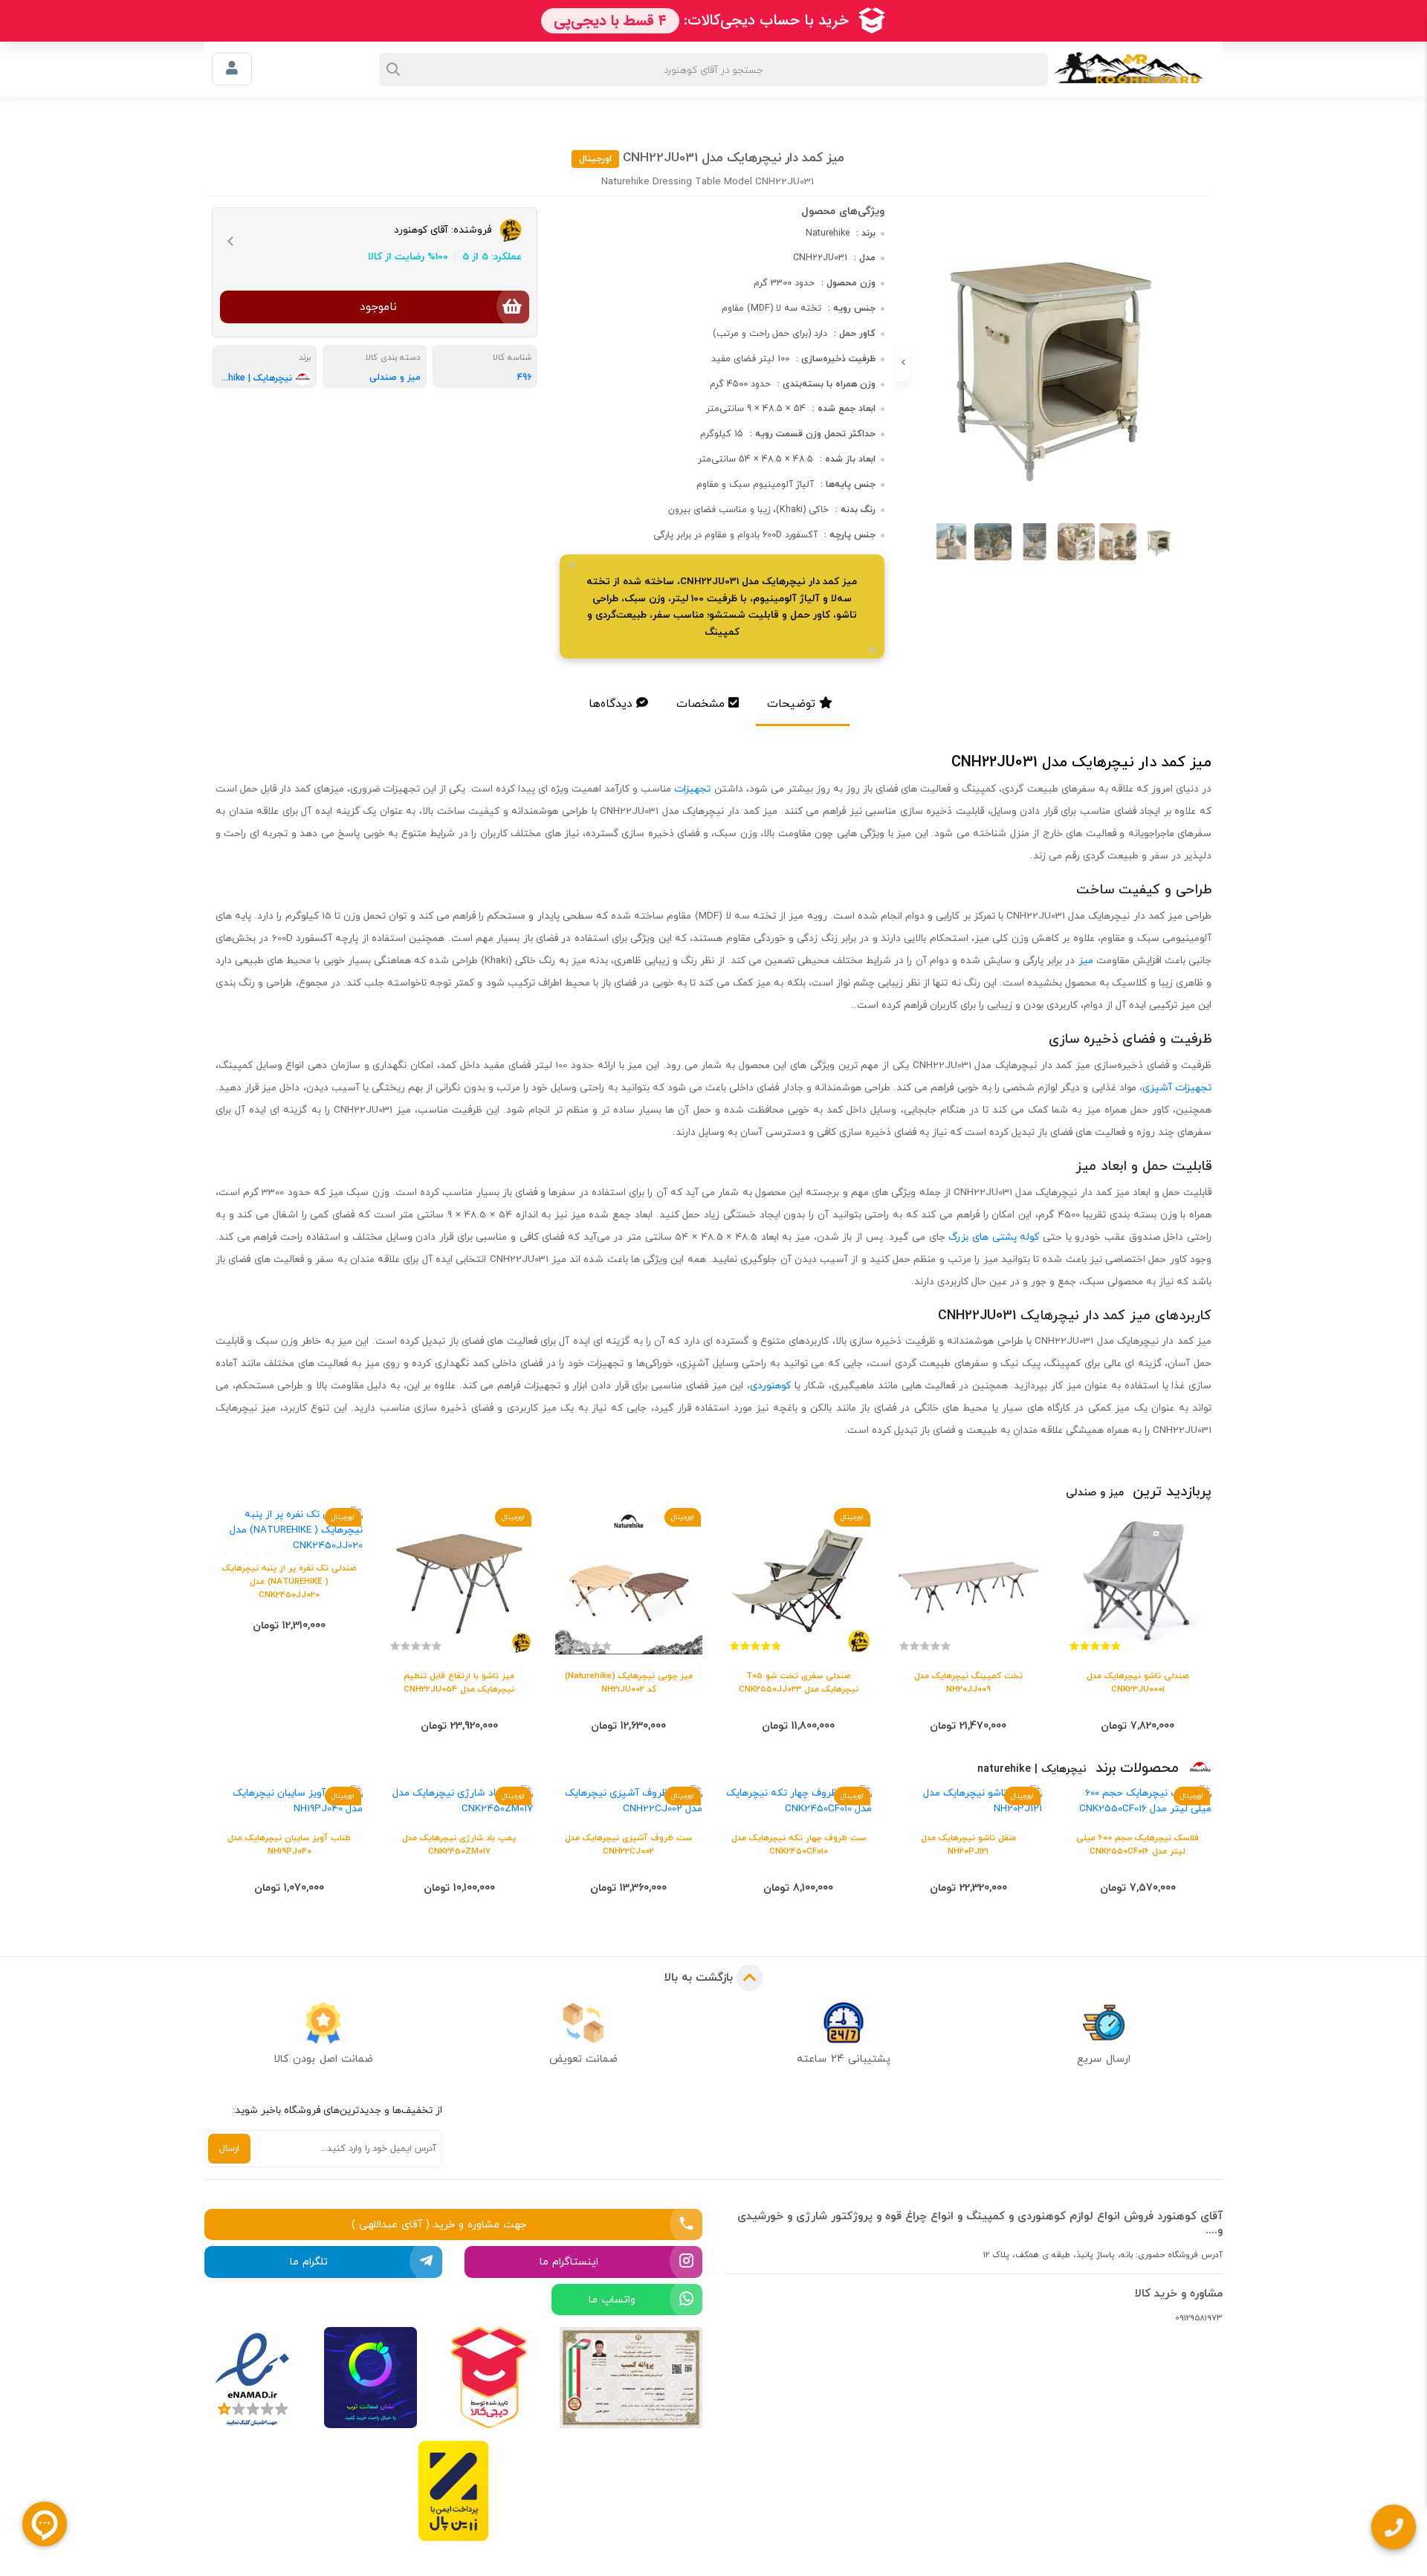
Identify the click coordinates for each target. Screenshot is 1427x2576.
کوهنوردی (770, 1385)
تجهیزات (692, 789)
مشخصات (700, 703)
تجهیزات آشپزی (1177, 1087)
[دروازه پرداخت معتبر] (453, 2491)
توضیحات (791, 703)
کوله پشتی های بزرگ (994, 1237)
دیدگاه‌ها (611, 703)
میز (1086, 960)
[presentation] (1208, 363)
